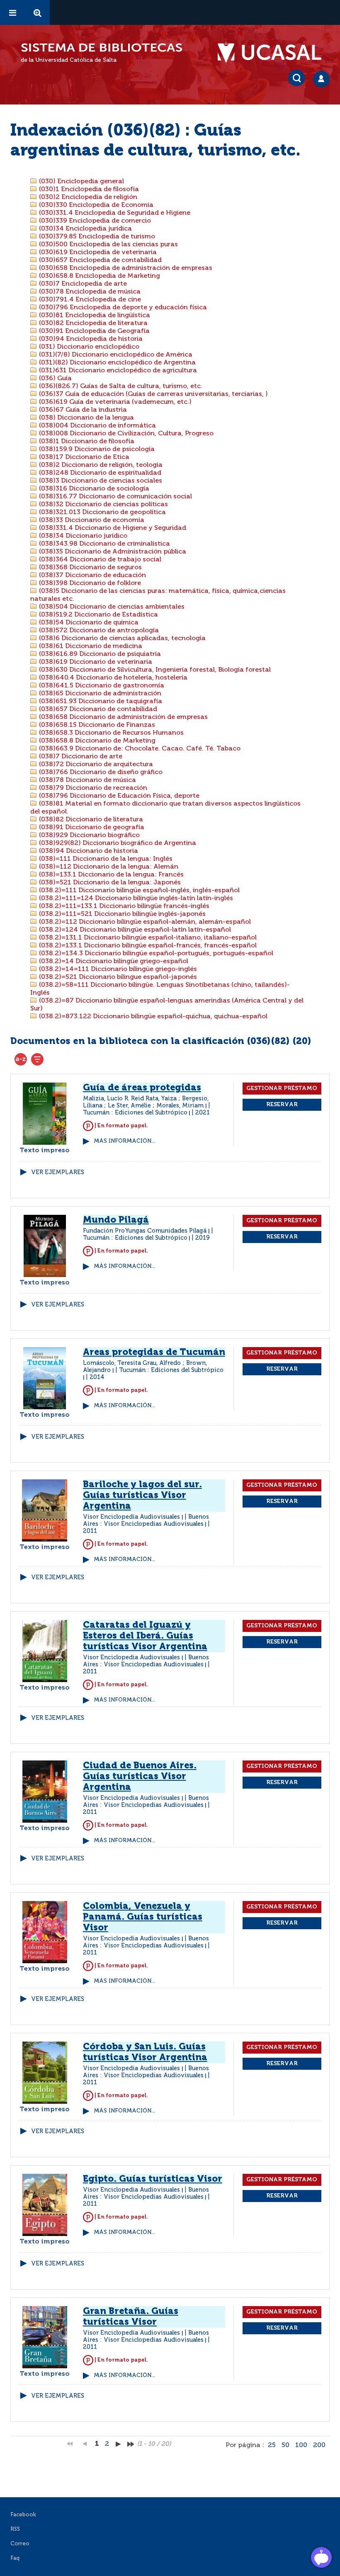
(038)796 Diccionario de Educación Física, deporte (118, 796)
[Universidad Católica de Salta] (274, 53)
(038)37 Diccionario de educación (92, 575)
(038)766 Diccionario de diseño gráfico (100, 772)
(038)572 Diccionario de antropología (98, 631)
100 (301, 2445)
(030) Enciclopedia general (81, 182)
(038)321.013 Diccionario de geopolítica (102, 512)
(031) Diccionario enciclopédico (88, 347)
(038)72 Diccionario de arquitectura (95, 765)
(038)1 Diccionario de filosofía (86, 442)
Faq (15, 2558)
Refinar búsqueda (37, 1059)
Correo (20, 2544)
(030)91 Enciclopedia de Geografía (93, 331)
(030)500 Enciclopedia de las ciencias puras (108, 245)
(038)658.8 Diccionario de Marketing (96, 741)
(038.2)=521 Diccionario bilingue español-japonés (117, 977)
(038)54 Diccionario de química (88, 623)
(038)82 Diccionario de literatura (90, 820)
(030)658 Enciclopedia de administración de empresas (125, 268)
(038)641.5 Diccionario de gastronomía (101, 686)
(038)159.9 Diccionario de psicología (96, 449)
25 (272, 2445)
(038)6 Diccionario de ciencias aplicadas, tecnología (121, 639)
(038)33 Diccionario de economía (91, 520)
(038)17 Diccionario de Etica (83, 457)
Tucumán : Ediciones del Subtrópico (135, 1113)
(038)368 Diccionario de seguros (90, 568)
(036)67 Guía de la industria (82, 410)
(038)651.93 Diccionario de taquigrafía (100, 702)
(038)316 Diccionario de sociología (93, 489)
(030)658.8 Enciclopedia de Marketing (99, 276)
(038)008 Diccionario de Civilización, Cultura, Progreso (125, 434)
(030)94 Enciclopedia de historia (90, 339)
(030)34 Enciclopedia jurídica (85, 229)
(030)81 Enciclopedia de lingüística (94, 316)
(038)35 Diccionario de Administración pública (112, 552)
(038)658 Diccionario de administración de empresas (123, 717)
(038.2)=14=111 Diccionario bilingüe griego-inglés (117, 969)
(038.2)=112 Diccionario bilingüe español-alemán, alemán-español (144, 922)
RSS (15, 2529)
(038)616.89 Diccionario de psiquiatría (99, 654)
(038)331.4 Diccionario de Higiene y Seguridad (112, 528)
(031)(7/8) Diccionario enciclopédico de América (115, 355)
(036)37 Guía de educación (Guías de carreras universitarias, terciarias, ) (153, 394)
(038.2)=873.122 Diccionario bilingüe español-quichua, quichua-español (152, 1017)
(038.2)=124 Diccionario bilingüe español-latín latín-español (134, 930)
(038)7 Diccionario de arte (80, 757)
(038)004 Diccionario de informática (97, 426)
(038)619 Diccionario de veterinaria (95, 662)
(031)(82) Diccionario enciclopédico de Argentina (117, 363)
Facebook (23, 2515)
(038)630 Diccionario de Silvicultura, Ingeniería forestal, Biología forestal (154, 670)
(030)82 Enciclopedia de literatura (92, 323)
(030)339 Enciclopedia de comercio (94, 221)
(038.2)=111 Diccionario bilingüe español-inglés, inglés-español (138, 891)
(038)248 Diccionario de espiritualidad (99, 473)
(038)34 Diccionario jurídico (82, 536)
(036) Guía (55, 379)
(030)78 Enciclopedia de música (89, 292)
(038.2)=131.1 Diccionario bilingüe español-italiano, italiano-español (147, 938)
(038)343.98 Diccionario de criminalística (104, 544)
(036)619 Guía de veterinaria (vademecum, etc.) (114, 402)
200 (319, 2445)
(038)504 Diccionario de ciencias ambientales (111, 607)
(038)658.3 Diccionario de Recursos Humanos (110, 733)
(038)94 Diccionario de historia (88, 851)
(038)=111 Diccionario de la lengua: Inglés (105, 859)
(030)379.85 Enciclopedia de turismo (96, 237)
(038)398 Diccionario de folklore (89, 583)
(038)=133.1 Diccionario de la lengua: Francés (110, 875)
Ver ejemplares (58, 1173)
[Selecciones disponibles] (21, 1059)
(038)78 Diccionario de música (87, 780)
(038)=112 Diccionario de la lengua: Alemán (108, 867)
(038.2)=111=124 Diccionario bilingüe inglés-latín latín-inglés (135, 898)
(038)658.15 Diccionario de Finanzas (96, 725)
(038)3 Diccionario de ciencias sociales (100, 481)
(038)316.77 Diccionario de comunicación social (115, 497)
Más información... (124, 1141)
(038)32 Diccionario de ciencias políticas (103, 505)
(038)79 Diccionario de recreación (92, 788)
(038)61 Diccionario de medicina (90, 646)
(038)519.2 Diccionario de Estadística (98, 615)
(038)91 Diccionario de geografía (91, 828)
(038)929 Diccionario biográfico (89, 835)
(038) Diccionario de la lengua (86, 418)
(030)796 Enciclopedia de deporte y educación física (122, 308)
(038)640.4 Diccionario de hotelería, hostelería (112, 678)
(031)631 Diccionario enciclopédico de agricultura (117, 371)
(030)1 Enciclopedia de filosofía (88, 189)
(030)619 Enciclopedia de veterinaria (97, 253)
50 (285, 2445)
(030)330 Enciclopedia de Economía (95, 205)
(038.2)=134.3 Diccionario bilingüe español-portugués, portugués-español (155, 954)
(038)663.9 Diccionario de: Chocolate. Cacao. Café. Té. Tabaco (139, 749)
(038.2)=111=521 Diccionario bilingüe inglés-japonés (121, 914)
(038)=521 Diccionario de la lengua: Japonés (109, 883)
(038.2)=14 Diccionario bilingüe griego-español (113, 961)
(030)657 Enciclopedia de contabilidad (100, 260)
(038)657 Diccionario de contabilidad (97, 709)
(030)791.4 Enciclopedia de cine (89, 300)
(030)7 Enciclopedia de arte (82, 284)
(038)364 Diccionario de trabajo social (99, 560)
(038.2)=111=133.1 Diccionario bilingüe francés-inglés (123, 906)
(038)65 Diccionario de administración (99, 694)
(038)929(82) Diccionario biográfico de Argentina (117, 843)
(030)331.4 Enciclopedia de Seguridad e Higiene (114, 213)
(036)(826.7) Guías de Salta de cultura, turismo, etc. (120, 386)
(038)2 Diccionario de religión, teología (100, 465)
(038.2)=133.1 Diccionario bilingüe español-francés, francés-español (147, 946)
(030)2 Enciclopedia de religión (87, 197)
